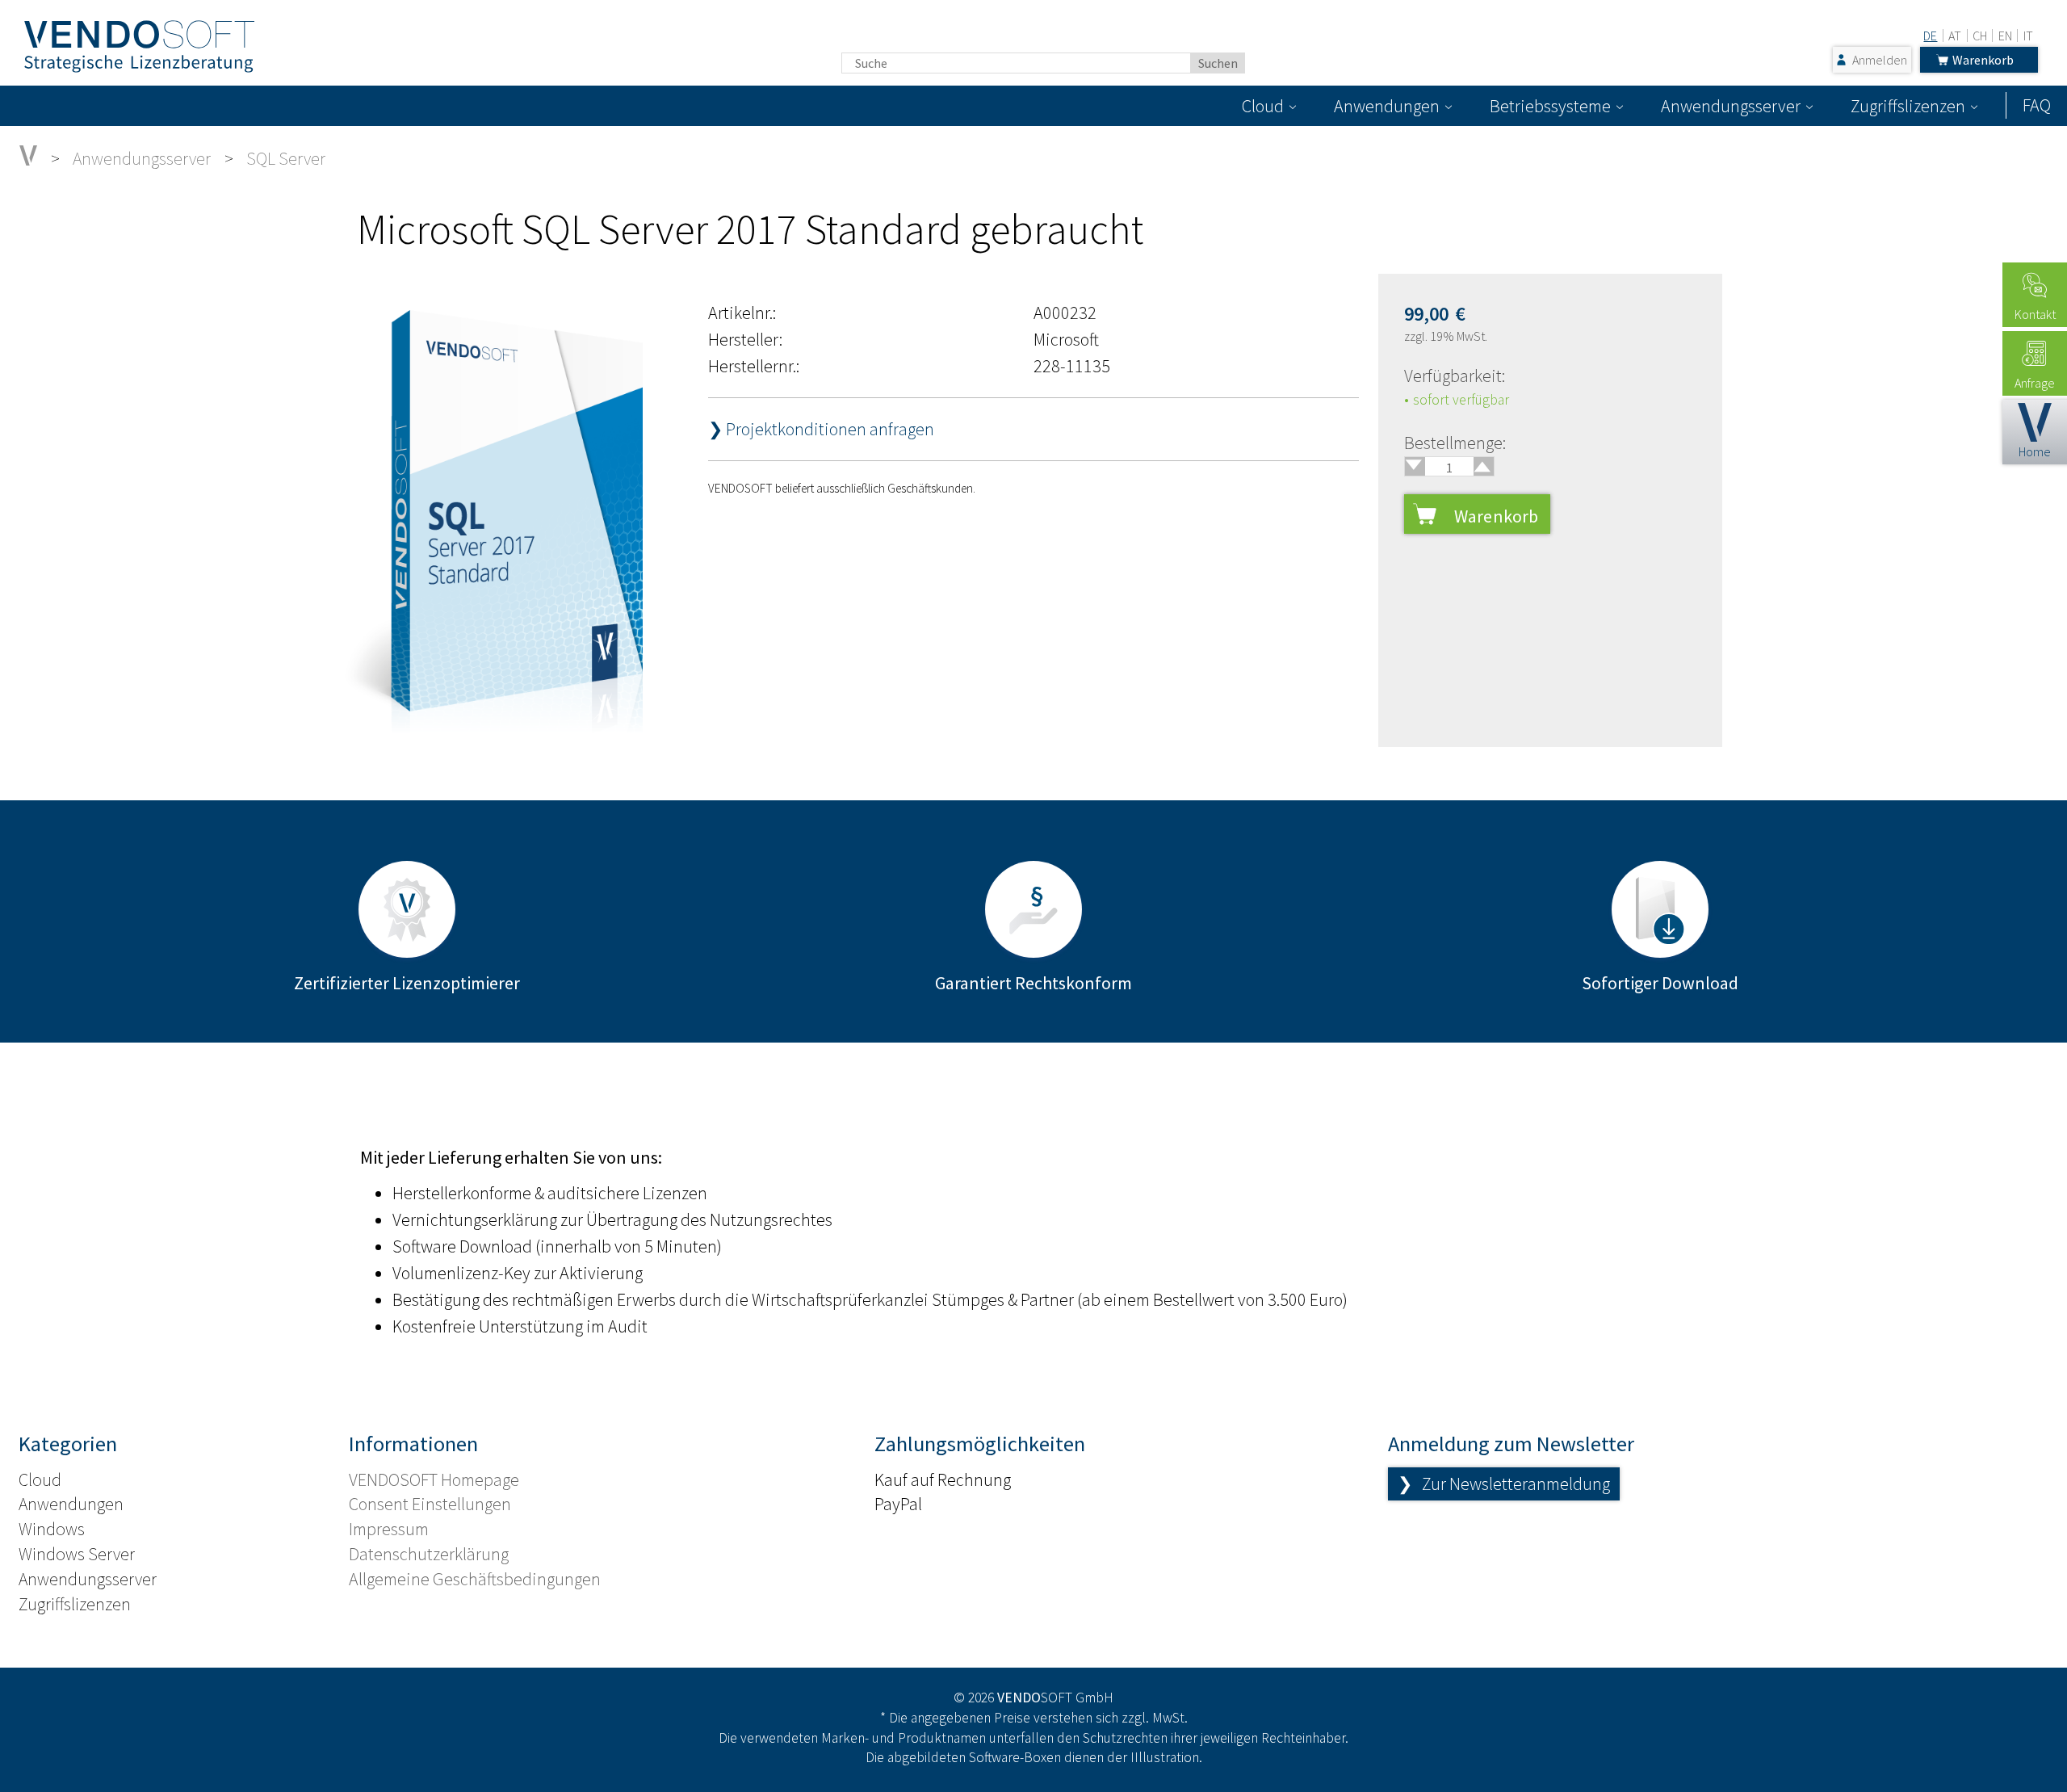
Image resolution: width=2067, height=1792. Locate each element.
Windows (52, 1529)
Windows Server (77, 1554)
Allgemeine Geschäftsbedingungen (475, 1579)
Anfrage (2035, 383)
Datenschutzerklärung (429, 1554)
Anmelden (1880, 60)
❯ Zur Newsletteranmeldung (1504, 1484)
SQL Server (286, 158)
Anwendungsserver (1731, 106)
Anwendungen (1387, 106)
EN (2005, 36)
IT (2028, 36)
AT (1955, 36)
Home (2035, 451)
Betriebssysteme (1550, 106)
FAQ (2037, 105)
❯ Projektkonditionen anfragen (821, 429)
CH (1980, 36)
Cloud (1263, 106)
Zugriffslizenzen (1908, 106)
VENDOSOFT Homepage (434, 1479)
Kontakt (2035, 314)
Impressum (389, 1529)
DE (1930, 36)
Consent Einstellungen (430, 1504)
